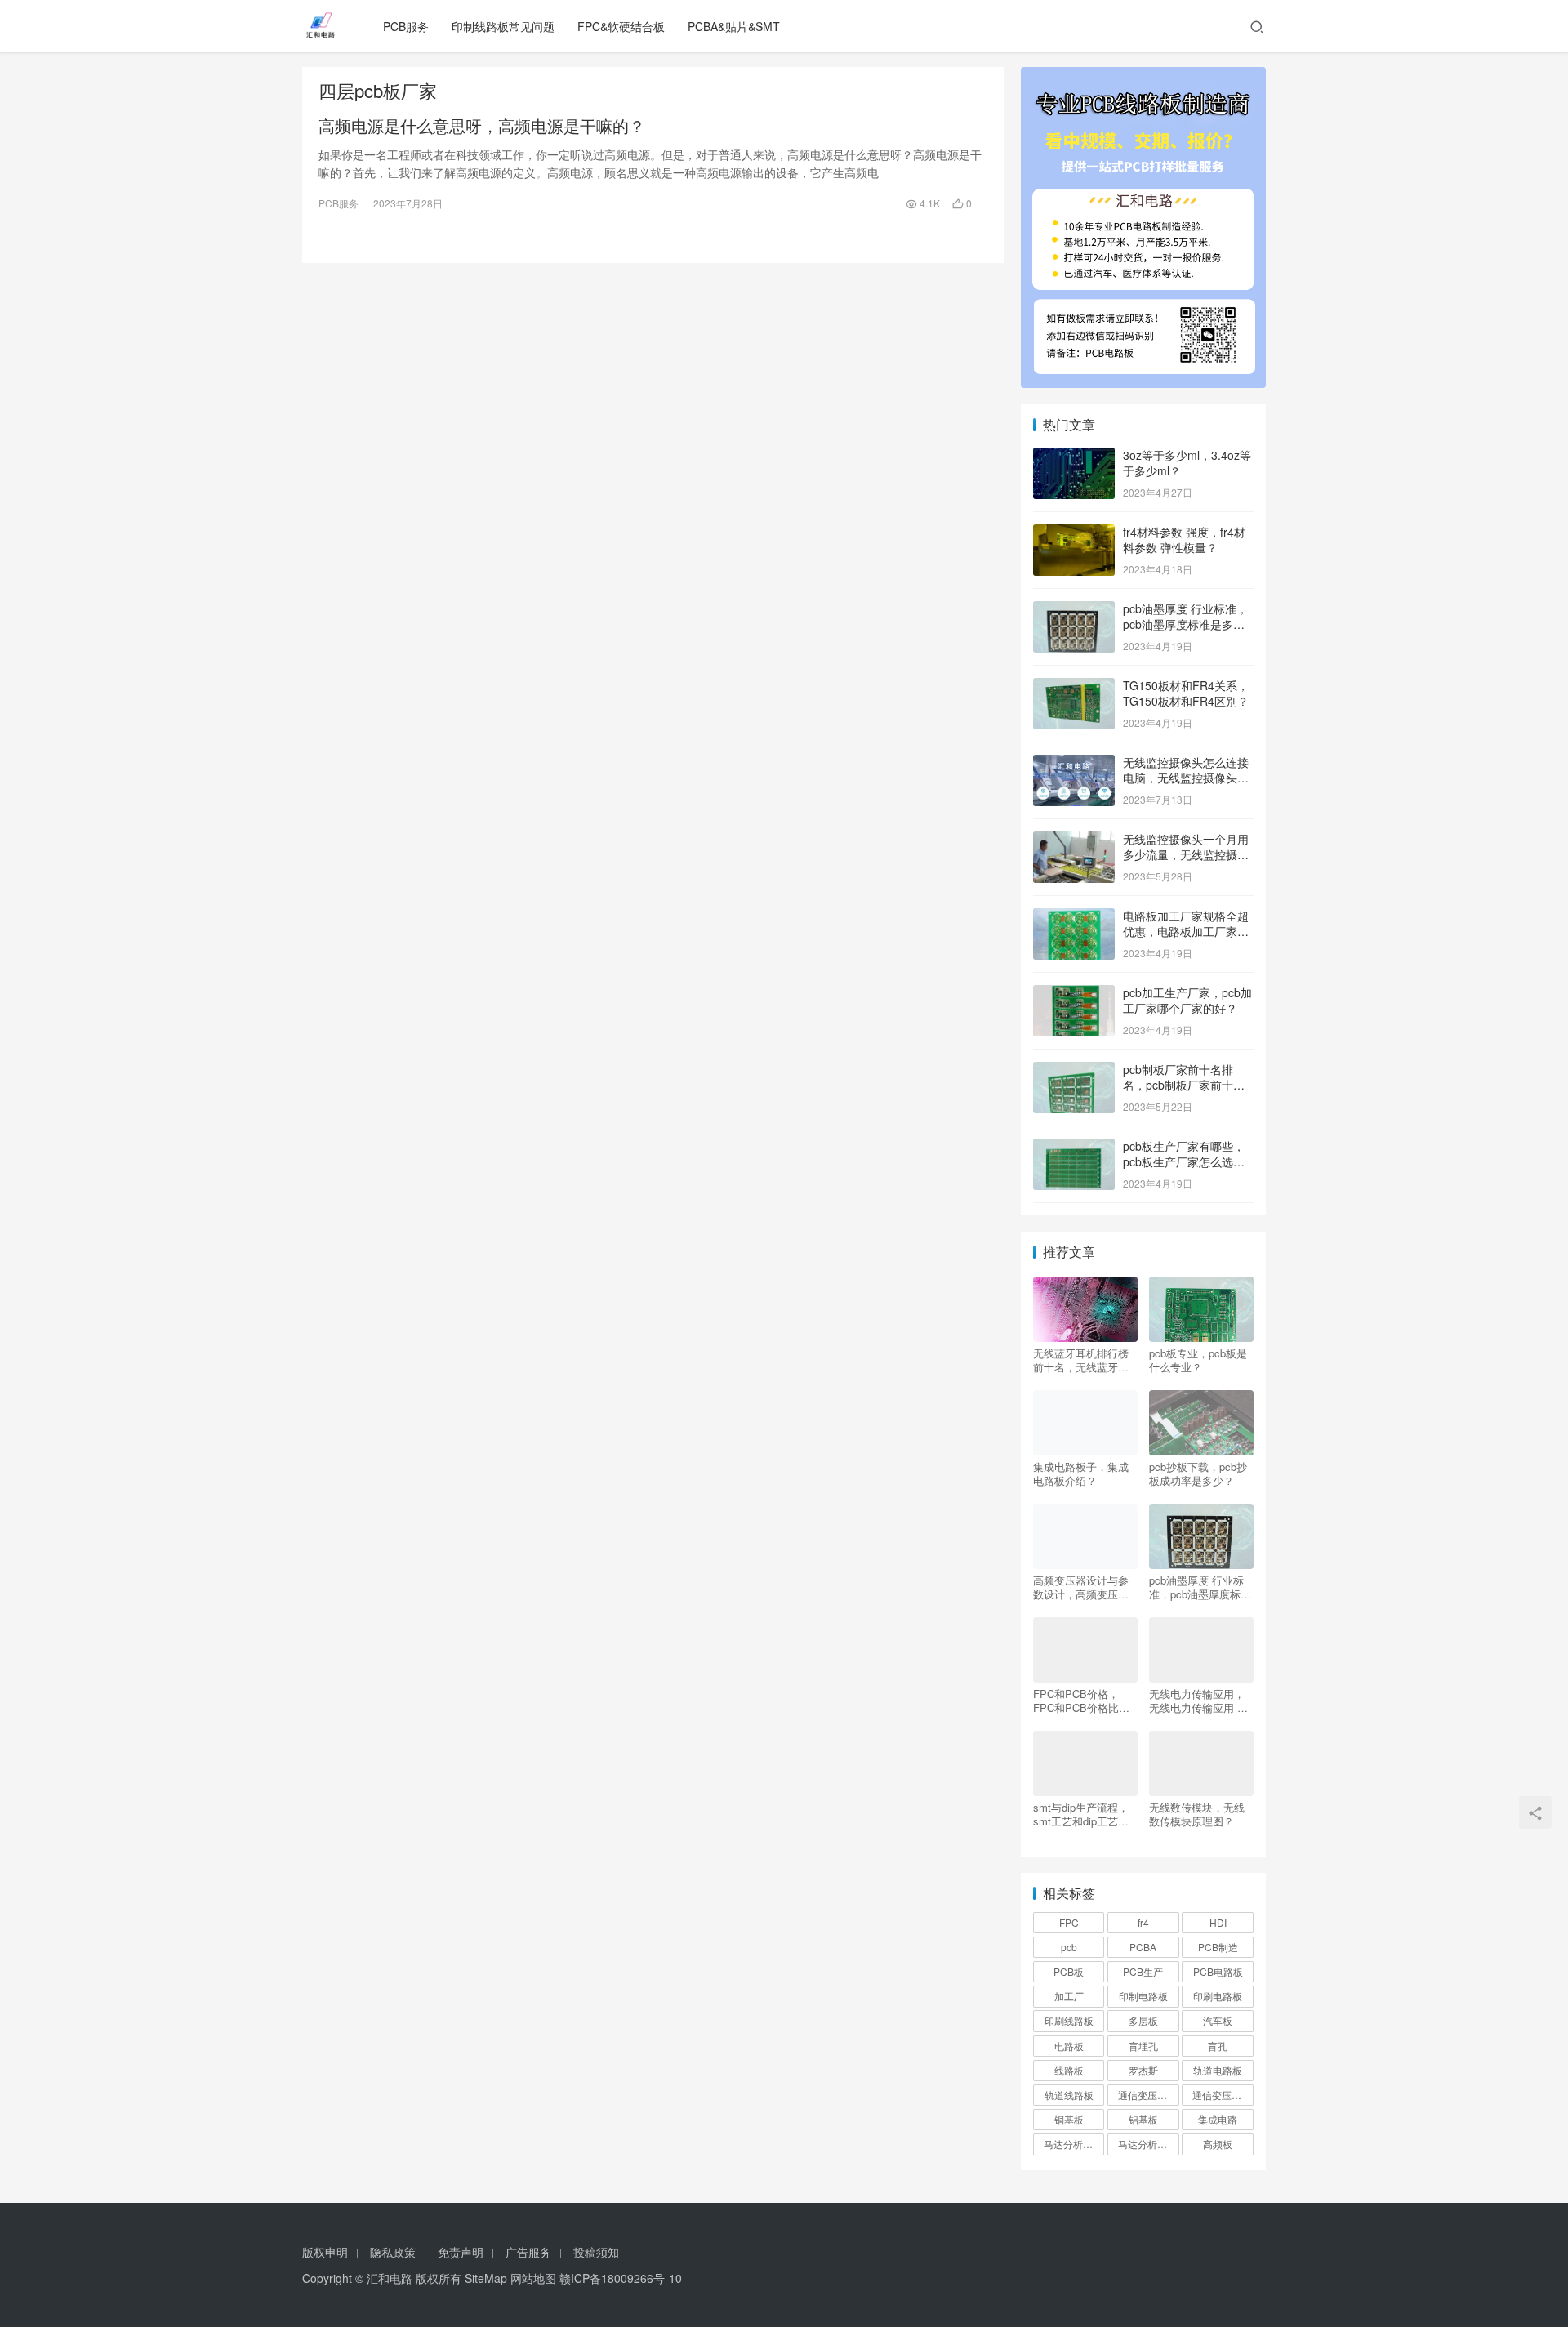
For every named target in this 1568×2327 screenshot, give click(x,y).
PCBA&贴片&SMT (734, 26)
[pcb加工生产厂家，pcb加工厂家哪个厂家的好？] (1074, 994)
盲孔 (1218, 2046)
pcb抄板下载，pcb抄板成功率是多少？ (1198, 1473)
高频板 (1218, 2144)
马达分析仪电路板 (1074, 2144)
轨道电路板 (1218, 2070)
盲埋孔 (1143, 2046)
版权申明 (325, 2252)
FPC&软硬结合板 (621, 26)
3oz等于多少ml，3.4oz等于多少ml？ (1187, 463)
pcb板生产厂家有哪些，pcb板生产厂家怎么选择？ (1184, 1162)
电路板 (1069, 2046)
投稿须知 (596, 2252)
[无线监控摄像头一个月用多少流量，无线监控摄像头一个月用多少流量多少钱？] (1074, 840)
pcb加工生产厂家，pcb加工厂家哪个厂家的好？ (1187, 1001)
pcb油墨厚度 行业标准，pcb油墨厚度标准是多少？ (1185, 624)
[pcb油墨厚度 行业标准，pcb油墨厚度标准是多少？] (1074, 610)
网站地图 (533, 2278)
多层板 (1143, 2020)
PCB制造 (1218, 1947)
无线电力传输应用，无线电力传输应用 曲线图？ (1198, 1701)
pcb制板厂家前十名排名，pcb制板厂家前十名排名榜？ (1184, 1085)
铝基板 (1143, 2119)
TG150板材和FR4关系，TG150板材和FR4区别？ (1186, 693)
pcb (1069, 1947)
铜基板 (1069, 2119)
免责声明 (461, 2252)
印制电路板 (1143, 1996)
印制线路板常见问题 (503, 26)
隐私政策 (393, 2252)
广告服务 (528, 2252)
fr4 (1143, 1922)
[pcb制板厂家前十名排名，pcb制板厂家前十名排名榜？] (1074, 1071)
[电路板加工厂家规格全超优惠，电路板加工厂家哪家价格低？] (1074, 917)
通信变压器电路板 (1148, 2095)
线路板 (1069, 2070)
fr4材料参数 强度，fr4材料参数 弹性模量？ (1184, 540)
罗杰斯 (1143, 2070)
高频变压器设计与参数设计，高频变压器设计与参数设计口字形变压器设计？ (1081, 1587)
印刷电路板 (1218, 1996)
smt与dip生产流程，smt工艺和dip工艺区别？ (1081, 1814)
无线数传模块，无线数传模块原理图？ (1197, 1814)
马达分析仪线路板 (1148, 2144)
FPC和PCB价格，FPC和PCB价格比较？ (1076, 1701)
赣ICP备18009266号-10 (621, 2278)
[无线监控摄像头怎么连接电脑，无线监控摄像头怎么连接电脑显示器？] (1074, 764)
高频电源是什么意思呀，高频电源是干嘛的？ (482, 126)
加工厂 (1069, 1996)
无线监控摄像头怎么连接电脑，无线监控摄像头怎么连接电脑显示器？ (1186, 778)
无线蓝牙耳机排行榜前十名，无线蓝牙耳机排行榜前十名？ (1081, 1360)
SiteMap (486, 2278)
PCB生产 (1143, 1971)
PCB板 (1069, 1971)
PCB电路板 (1218, 1971)
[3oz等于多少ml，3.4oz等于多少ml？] (1074, 457)
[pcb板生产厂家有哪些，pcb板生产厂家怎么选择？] (1074, 1148)
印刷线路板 (1069, 2020)
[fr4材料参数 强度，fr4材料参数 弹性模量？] (1074, 533)
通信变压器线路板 (1223, 2095)
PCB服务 (406, 26)
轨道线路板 (1069, 2095)
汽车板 (1218, 2020)
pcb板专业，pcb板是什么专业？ (1198, 1360)
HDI (1218, 1922)
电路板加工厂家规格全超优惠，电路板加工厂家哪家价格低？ (1186, 932)
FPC (1069, 1922)
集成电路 (1218, 2119)
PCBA (1143, 1947)
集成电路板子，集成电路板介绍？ (1081, 1473)
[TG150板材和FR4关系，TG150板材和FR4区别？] (1074, 687)
